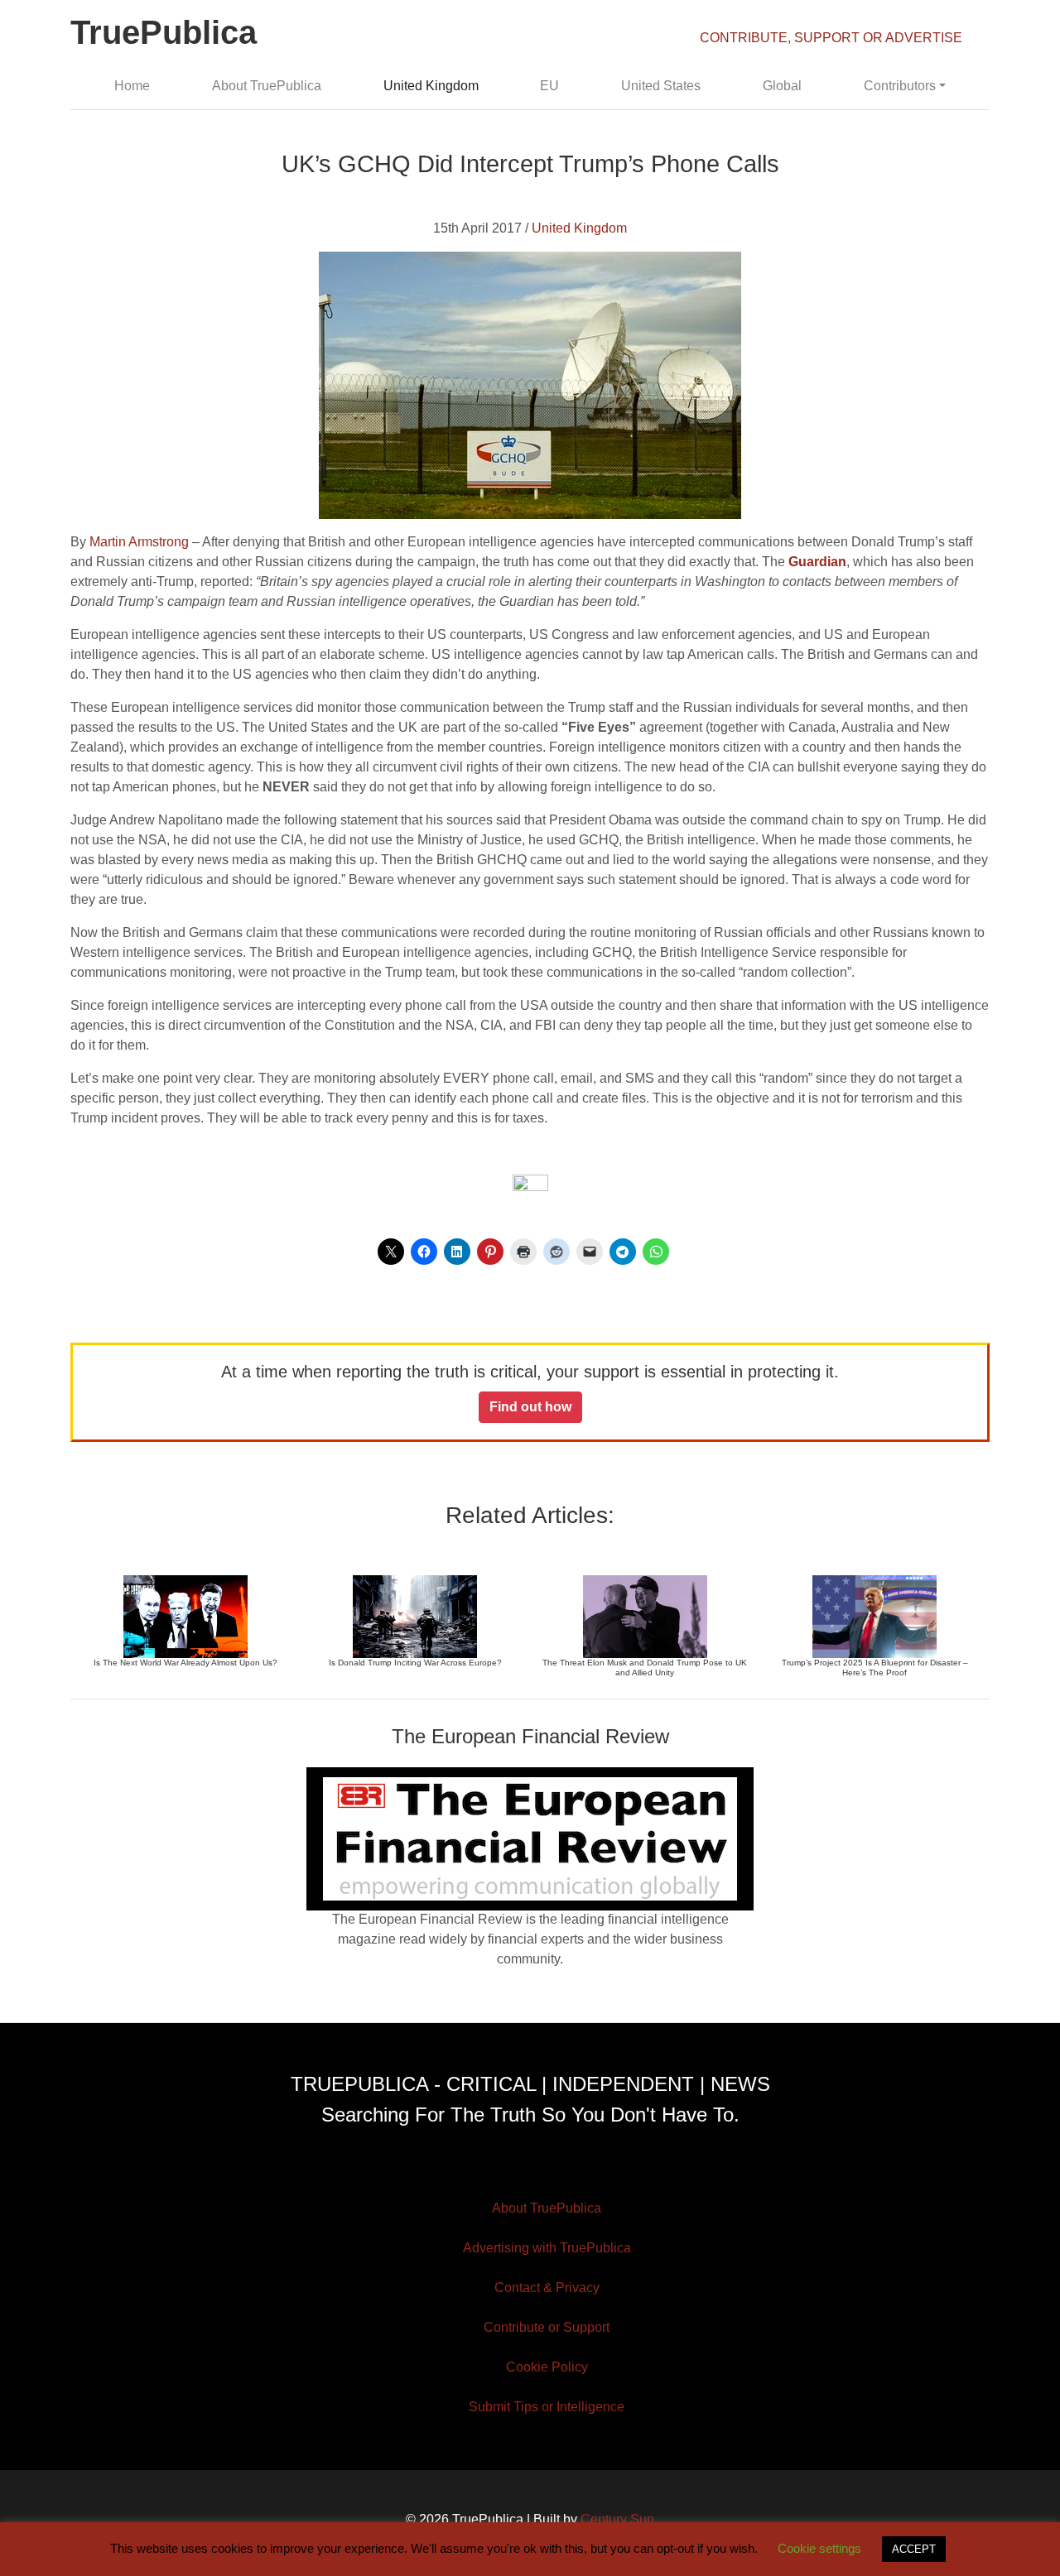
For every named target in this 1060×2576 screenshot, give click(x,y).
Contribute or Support (547, 2327)
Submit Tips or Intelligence (547, 2407)
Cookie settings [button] (819, 2548)
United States (661, 86)
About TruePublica (267, 86)
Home (132, 86)
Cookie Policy (547, 2367)
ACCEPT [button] (914, 2549)
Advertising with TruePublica (547, 2248)
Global (782, 86)
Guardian (817, 562)
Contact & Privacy (547, 2288)
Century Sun (617, 2519)
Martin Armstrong (139, 542)
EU (549, 86)
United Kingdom (431, 86)
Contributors (900, 86)
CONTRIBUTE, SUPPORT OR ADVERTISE (831, 38)
